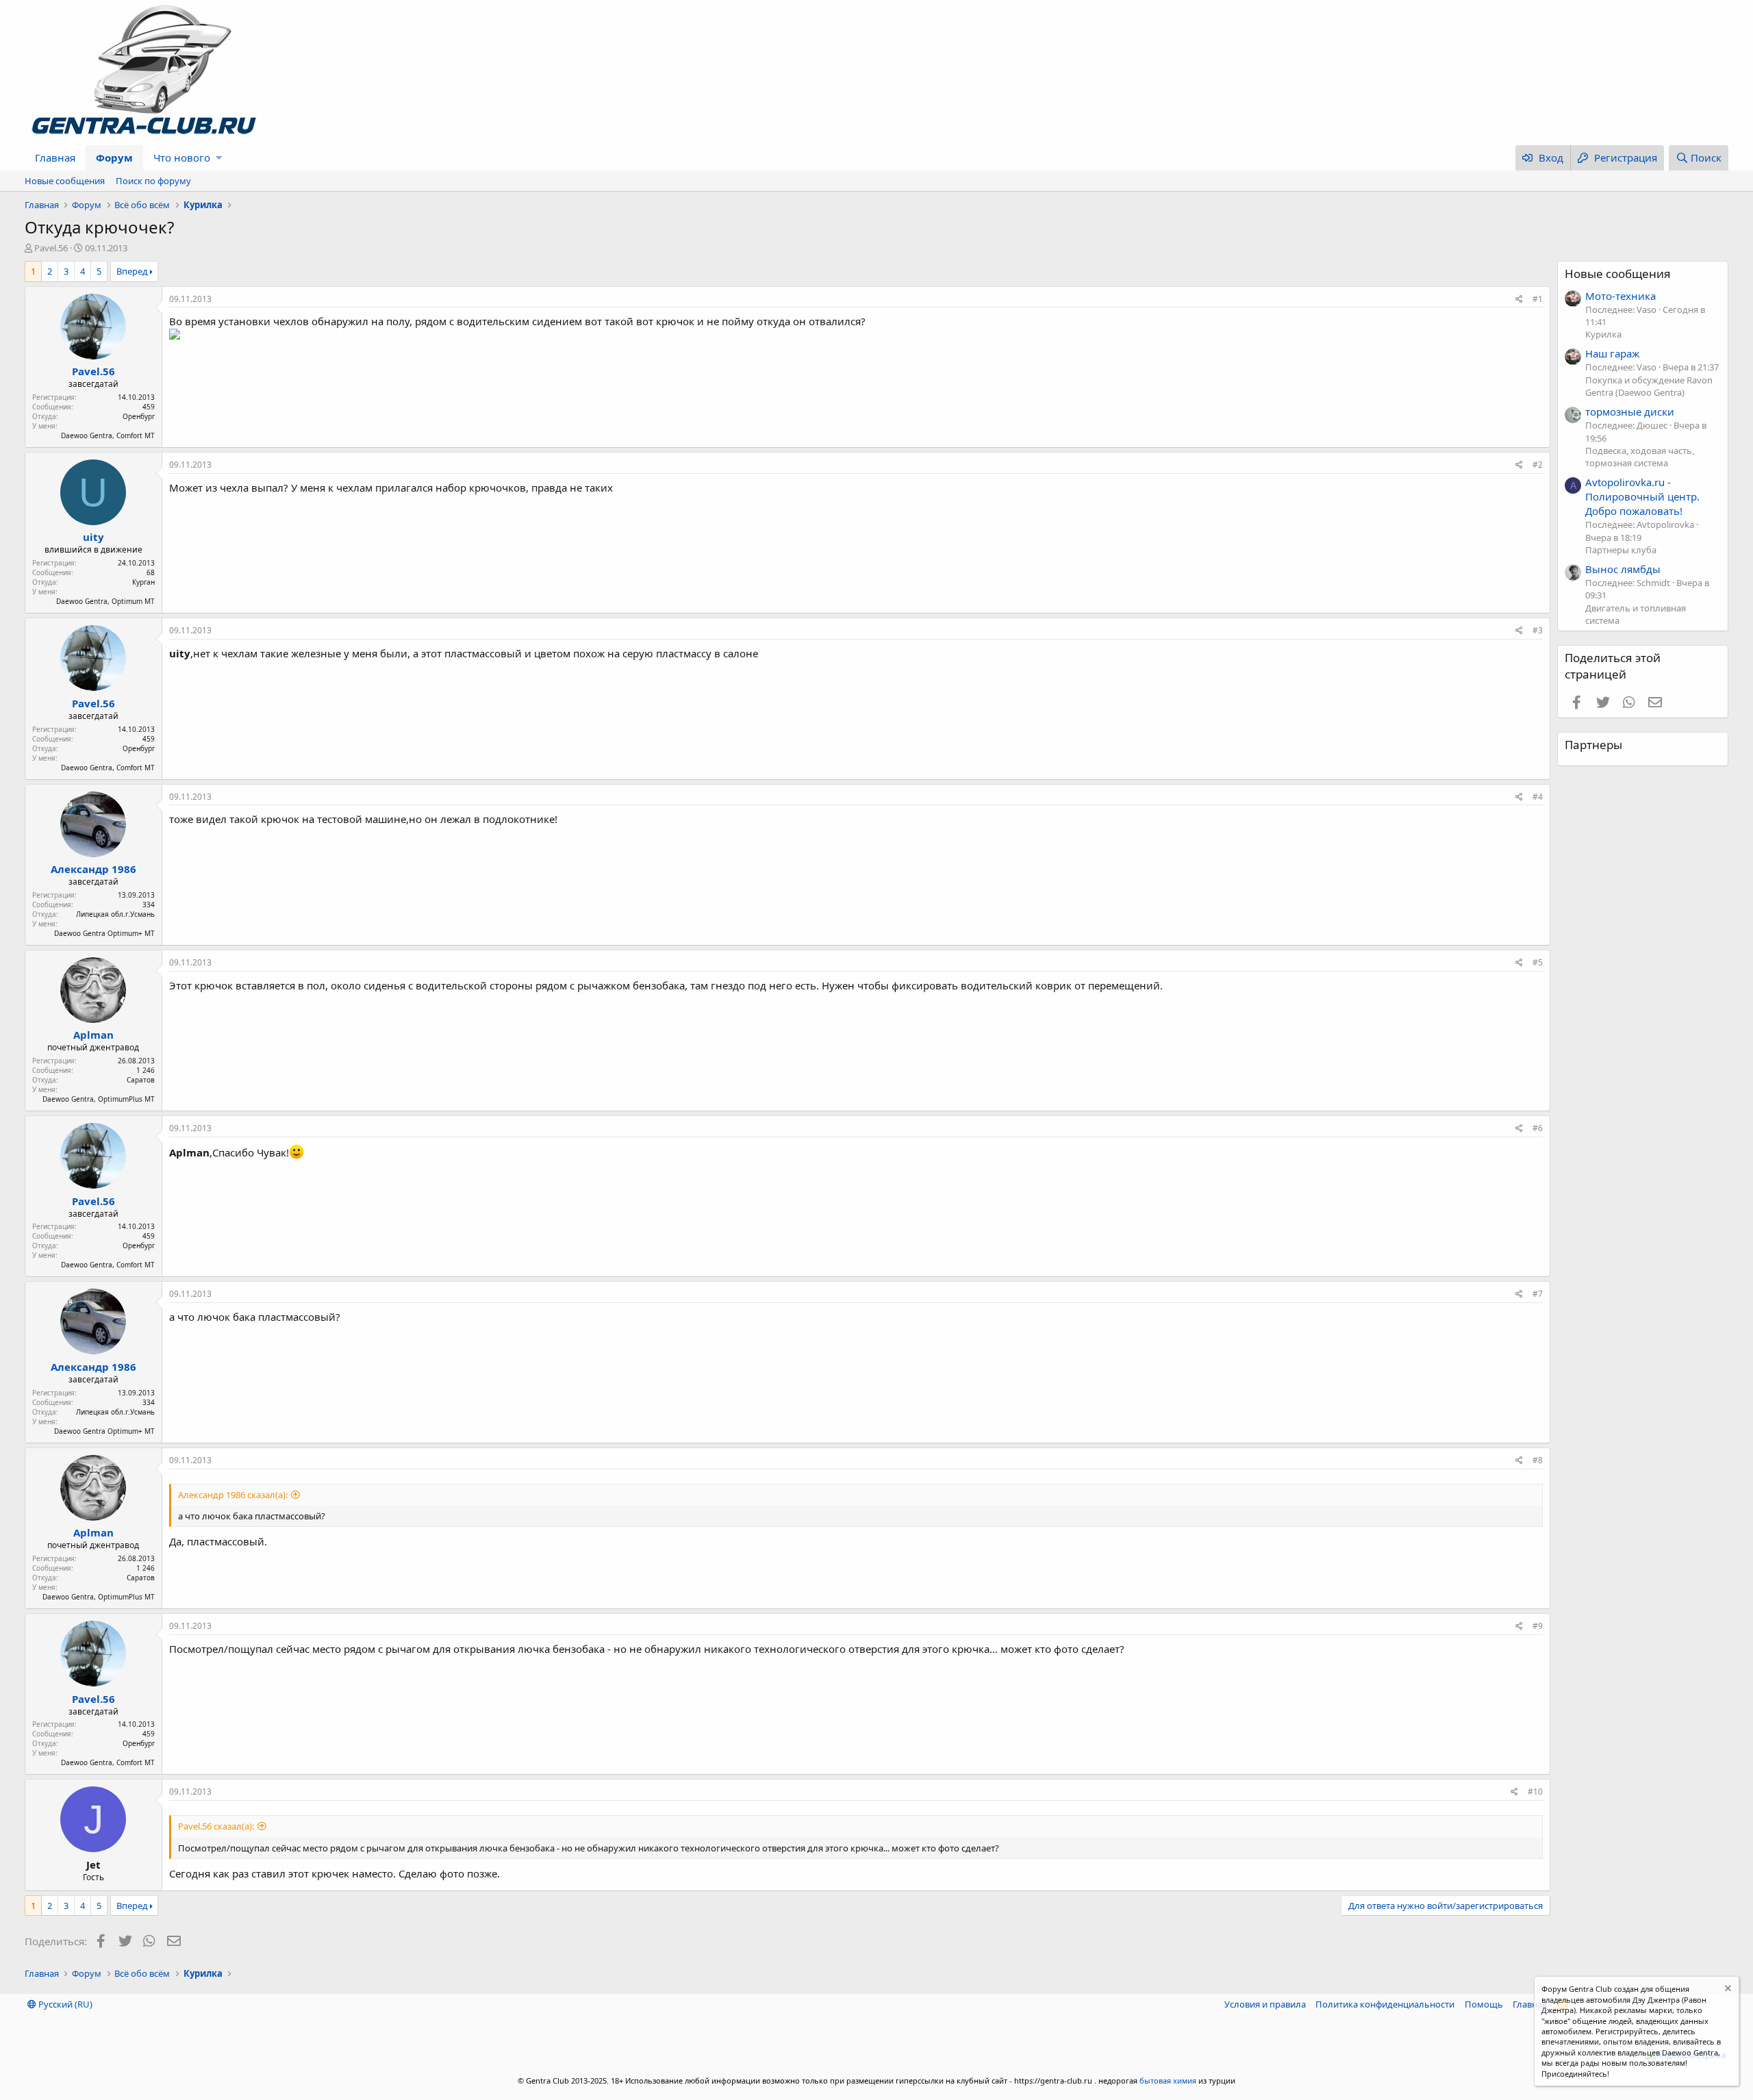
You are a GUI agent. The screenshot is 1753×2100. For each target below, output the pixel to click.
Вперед (132, 271)
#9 (1538, 1626)
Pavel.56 (51, 248)
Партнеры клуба (1621, 550)
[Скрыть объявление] (1727, 1990)
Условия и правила (1265, 2004)
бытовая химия (1168, 2080)
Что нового (182, 157)
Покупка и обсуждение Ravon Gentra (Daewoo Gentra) (1649, 386)
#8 (1538, 1460)
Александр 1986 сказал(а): (233, 1495)
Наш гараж (1612, 353)
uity (93, 537)
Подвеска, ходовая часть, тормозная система (1640, 457)
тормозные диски (1630, 412)
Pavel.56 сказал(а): (216, 1826)
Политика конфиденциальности (1385, 2004)
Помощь (1484, 2004)
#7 (1538, 1294)
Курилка (1603, 334)
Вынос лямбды (1623, 569)
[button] (219, 158)
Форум (114, 157)
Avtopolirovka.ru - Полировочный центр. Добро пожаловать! (1642, 496)
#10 (1535, 1792)
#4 (1538, 797)
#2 (1538, 465)
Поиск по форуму (153, 181)
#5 (1538, 962)
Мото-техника (1620, 296)
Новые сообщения (65, 181)
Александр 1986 (93, 869)
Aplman (93, 1035)
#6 (1538, 1128)
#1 (1538, 299)
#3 (1538, 630)
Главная (55, 157)
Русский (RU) (64, 2004)
